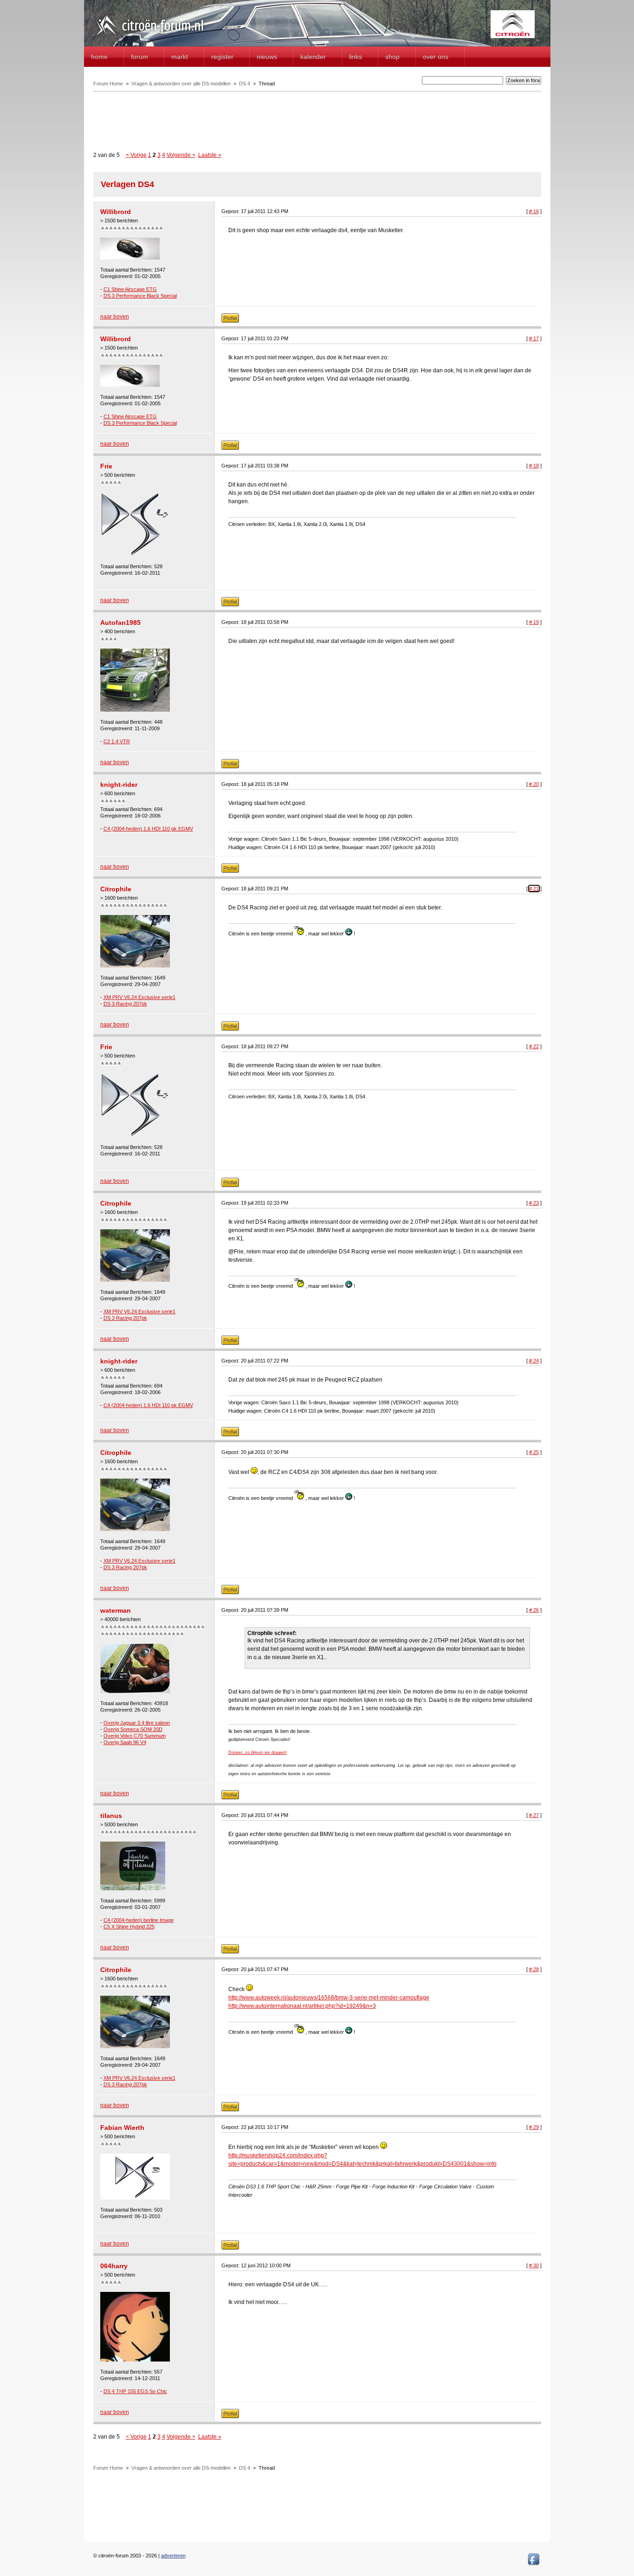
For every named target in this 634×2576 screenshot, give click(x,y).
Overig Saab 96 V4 (125, 1742)
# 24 (534, 1361)
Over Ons (436, 57)
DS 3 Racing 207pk (125, 1004)
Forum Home (108, 84)
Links (356, 57)
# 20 (534, 784)
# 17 (534, 338)
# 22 (534, 1046)
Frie (106, 466)
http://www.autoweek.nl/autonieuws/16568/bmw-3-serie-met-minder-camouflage (329, 1998)
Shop (392, 57)
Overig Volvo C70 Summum (135, 1736)
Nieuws (267, 57)
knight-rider (119, 785)
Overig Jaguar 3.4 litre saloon (137, 1723)
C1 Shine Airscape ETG (130, 289)
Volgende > (181, 155)
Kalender (313, 57)
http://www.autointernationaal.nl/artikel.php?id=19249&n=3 (302, 2006)
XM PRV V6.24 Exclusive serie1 (139, 997)
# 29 (534, 2127)
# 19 (534, 622)
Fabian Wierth (122, 2128)
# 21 (534, 889)
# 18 (534, 466)
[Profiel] (230, 321)
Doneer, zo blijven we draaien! (258, 1752)
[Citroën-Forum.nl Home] (150, 36)
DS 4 (245, 84)
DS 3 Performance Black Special (140, 296)
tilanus (111, 1816)
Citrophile (116, 889)
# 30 (534, 2265)
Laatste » (210, 155)
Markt (180, 57)
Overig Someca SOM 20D (133, 1729)
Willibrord (116, 212)
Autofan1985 (120, 623)
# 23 (534, 1203)
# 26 (534, 1610)
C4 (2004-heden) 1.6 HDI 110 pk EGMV (148, 829)
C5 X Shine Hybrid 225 (129, 1927)
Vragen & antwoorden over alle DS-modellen (181, 84)
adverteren (173, 2556)
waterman (116, 1610)
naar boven (115, 317)
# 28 (534, 1969)
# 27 (534, 1815)
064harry (114, 2266)
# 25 (534, 1452)
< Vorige (136, 155)
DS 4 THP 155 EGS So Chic (135, 2391)
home (99, 57)
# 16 (534, 211)
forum (139, 57)
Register (222, 57)
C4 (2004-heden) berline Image (139, 1920)
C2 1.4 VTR (117, 741)
